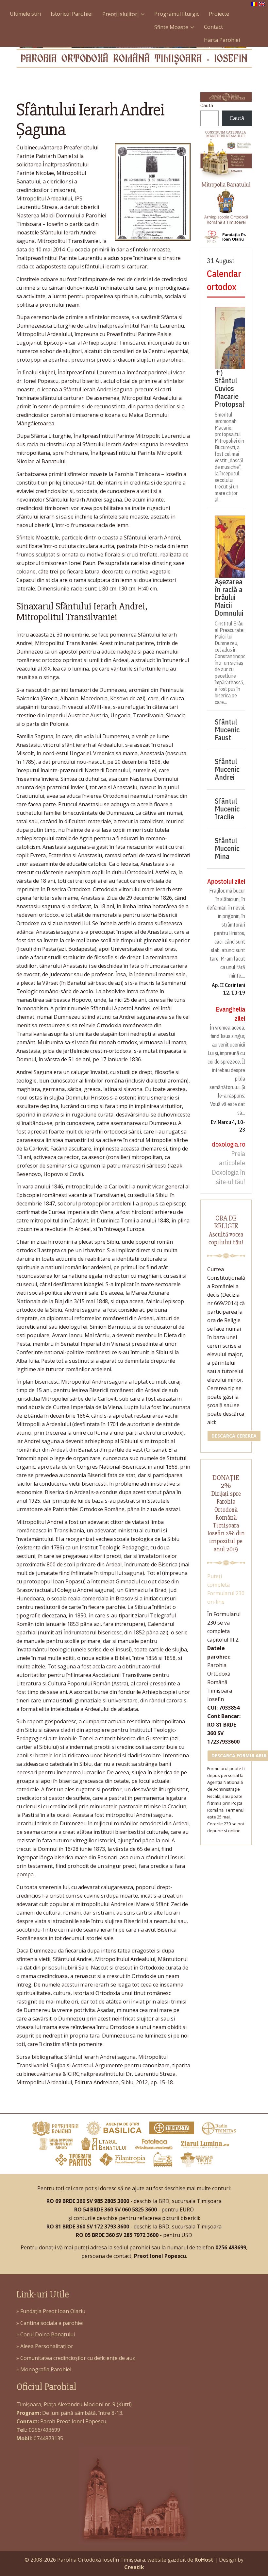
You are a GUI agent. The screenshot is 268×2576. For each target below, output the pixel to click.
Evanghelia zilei (230, 1014)
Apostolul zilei (226, 881)
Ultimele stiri (25, 14)
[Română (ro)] (254, 4)
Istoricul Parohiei (72, 14)
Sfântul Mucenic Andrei (227, 769)
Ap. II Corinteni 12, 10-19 (228, 989)
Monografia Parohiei (46, 2369)
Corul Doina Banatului (48, 2334)
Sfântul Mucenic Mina (227, 848)
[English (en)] (262, 4)
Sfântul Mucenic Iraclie (227, 809)
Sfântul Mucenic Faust (227, 730)
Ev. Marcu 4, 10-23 (228, 1126)
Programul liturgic (177, 14)
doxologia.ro (228, 1144)
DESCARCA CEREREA (234, 1436)
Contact (213, 27)
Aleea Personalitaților (47, 2346)
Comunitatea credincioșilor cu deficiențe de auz (78, 2358)
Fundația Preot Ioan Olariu (53, 2311)
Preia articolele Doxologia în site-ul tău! (228, 1168)
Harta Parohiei (222, 40)
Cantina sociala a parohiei (52, 2323)
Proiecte (219, 14)
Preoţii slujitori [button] (120, 14)
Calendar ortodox (224, 280)
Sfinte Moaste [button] (171, 27)
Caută (207, 106)
